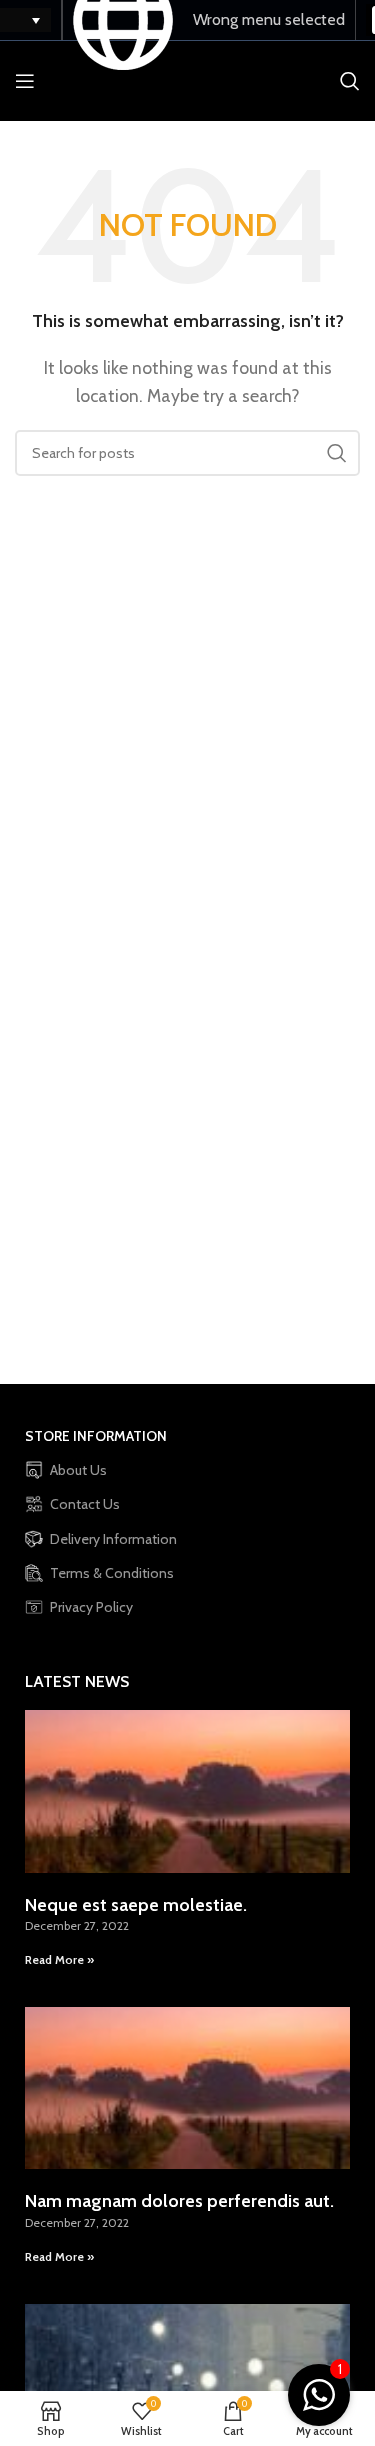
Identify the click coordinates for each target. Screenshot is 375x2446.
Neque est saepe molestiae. (136, 1905)
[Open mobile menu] (25, 81)
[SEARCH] (337, 453)
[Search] (350, 81)
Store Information (96, 1436)
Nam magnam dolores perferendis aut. (179, 2201)
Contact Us (85, 1504)
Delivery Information (113, 1539)
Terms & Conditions (112, 1573)
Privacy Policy (91, 1607)
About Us (78, 1470)
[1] (319, 2405)
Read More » (59, 1959)
